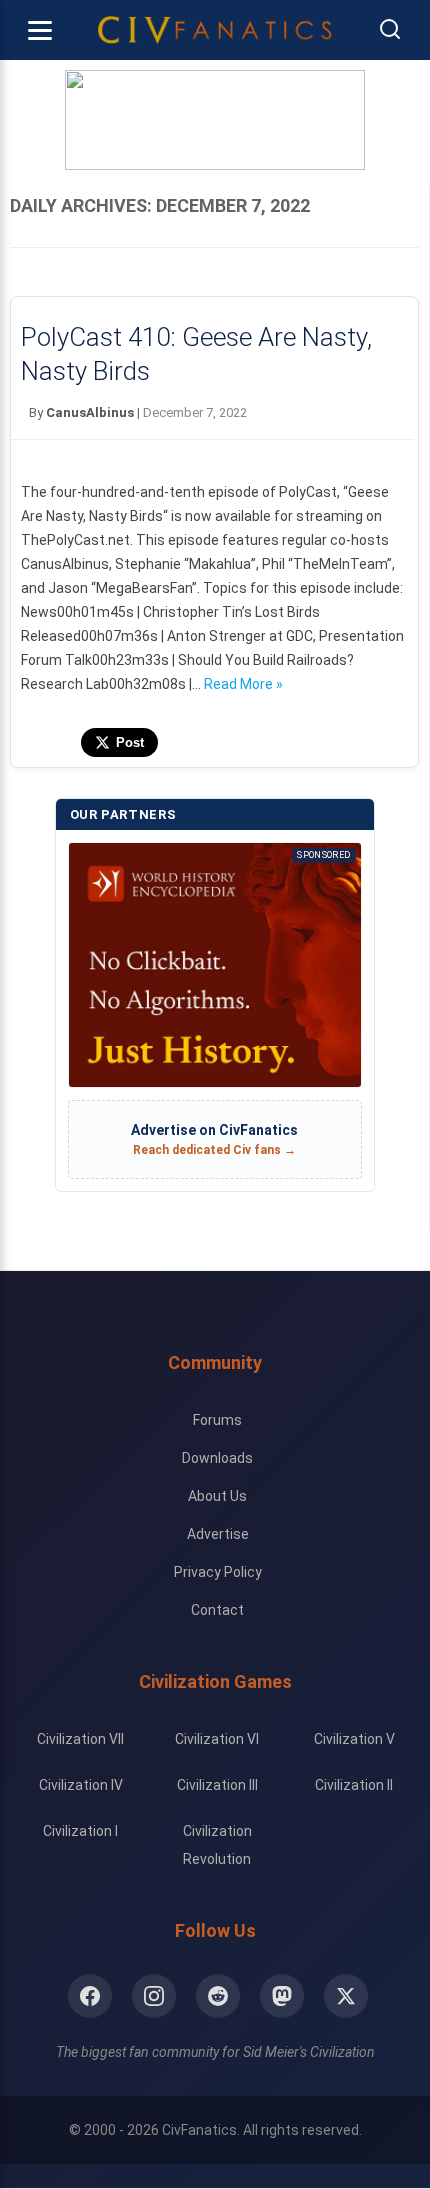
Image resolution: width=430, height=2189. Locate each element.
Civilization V (354, 1739)
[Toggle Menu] (40, 30)
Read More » (243, 684)
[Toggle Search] (390, 30)
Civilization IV (81, 1785)
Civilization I (80, 1831)
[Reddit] (218, 1996)
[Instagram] (154, 1996)
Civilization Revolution (217, 1845)
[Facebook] (90, 1996)
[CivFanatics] (215, 30)
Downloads (217, 1458)
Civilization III (217, 1785)
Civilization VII (80, 1739)
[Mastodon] (282, 1996)
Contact (217, 1610)
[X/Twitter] (346, 1996)
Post (130, 742)
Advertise (218, 1534)
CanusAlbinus (90, 412)
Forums (217, 1420)
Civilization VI (217, 1739)
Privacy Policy (218, 1572)
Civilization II (354, 1785)
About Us (217, 1496)
